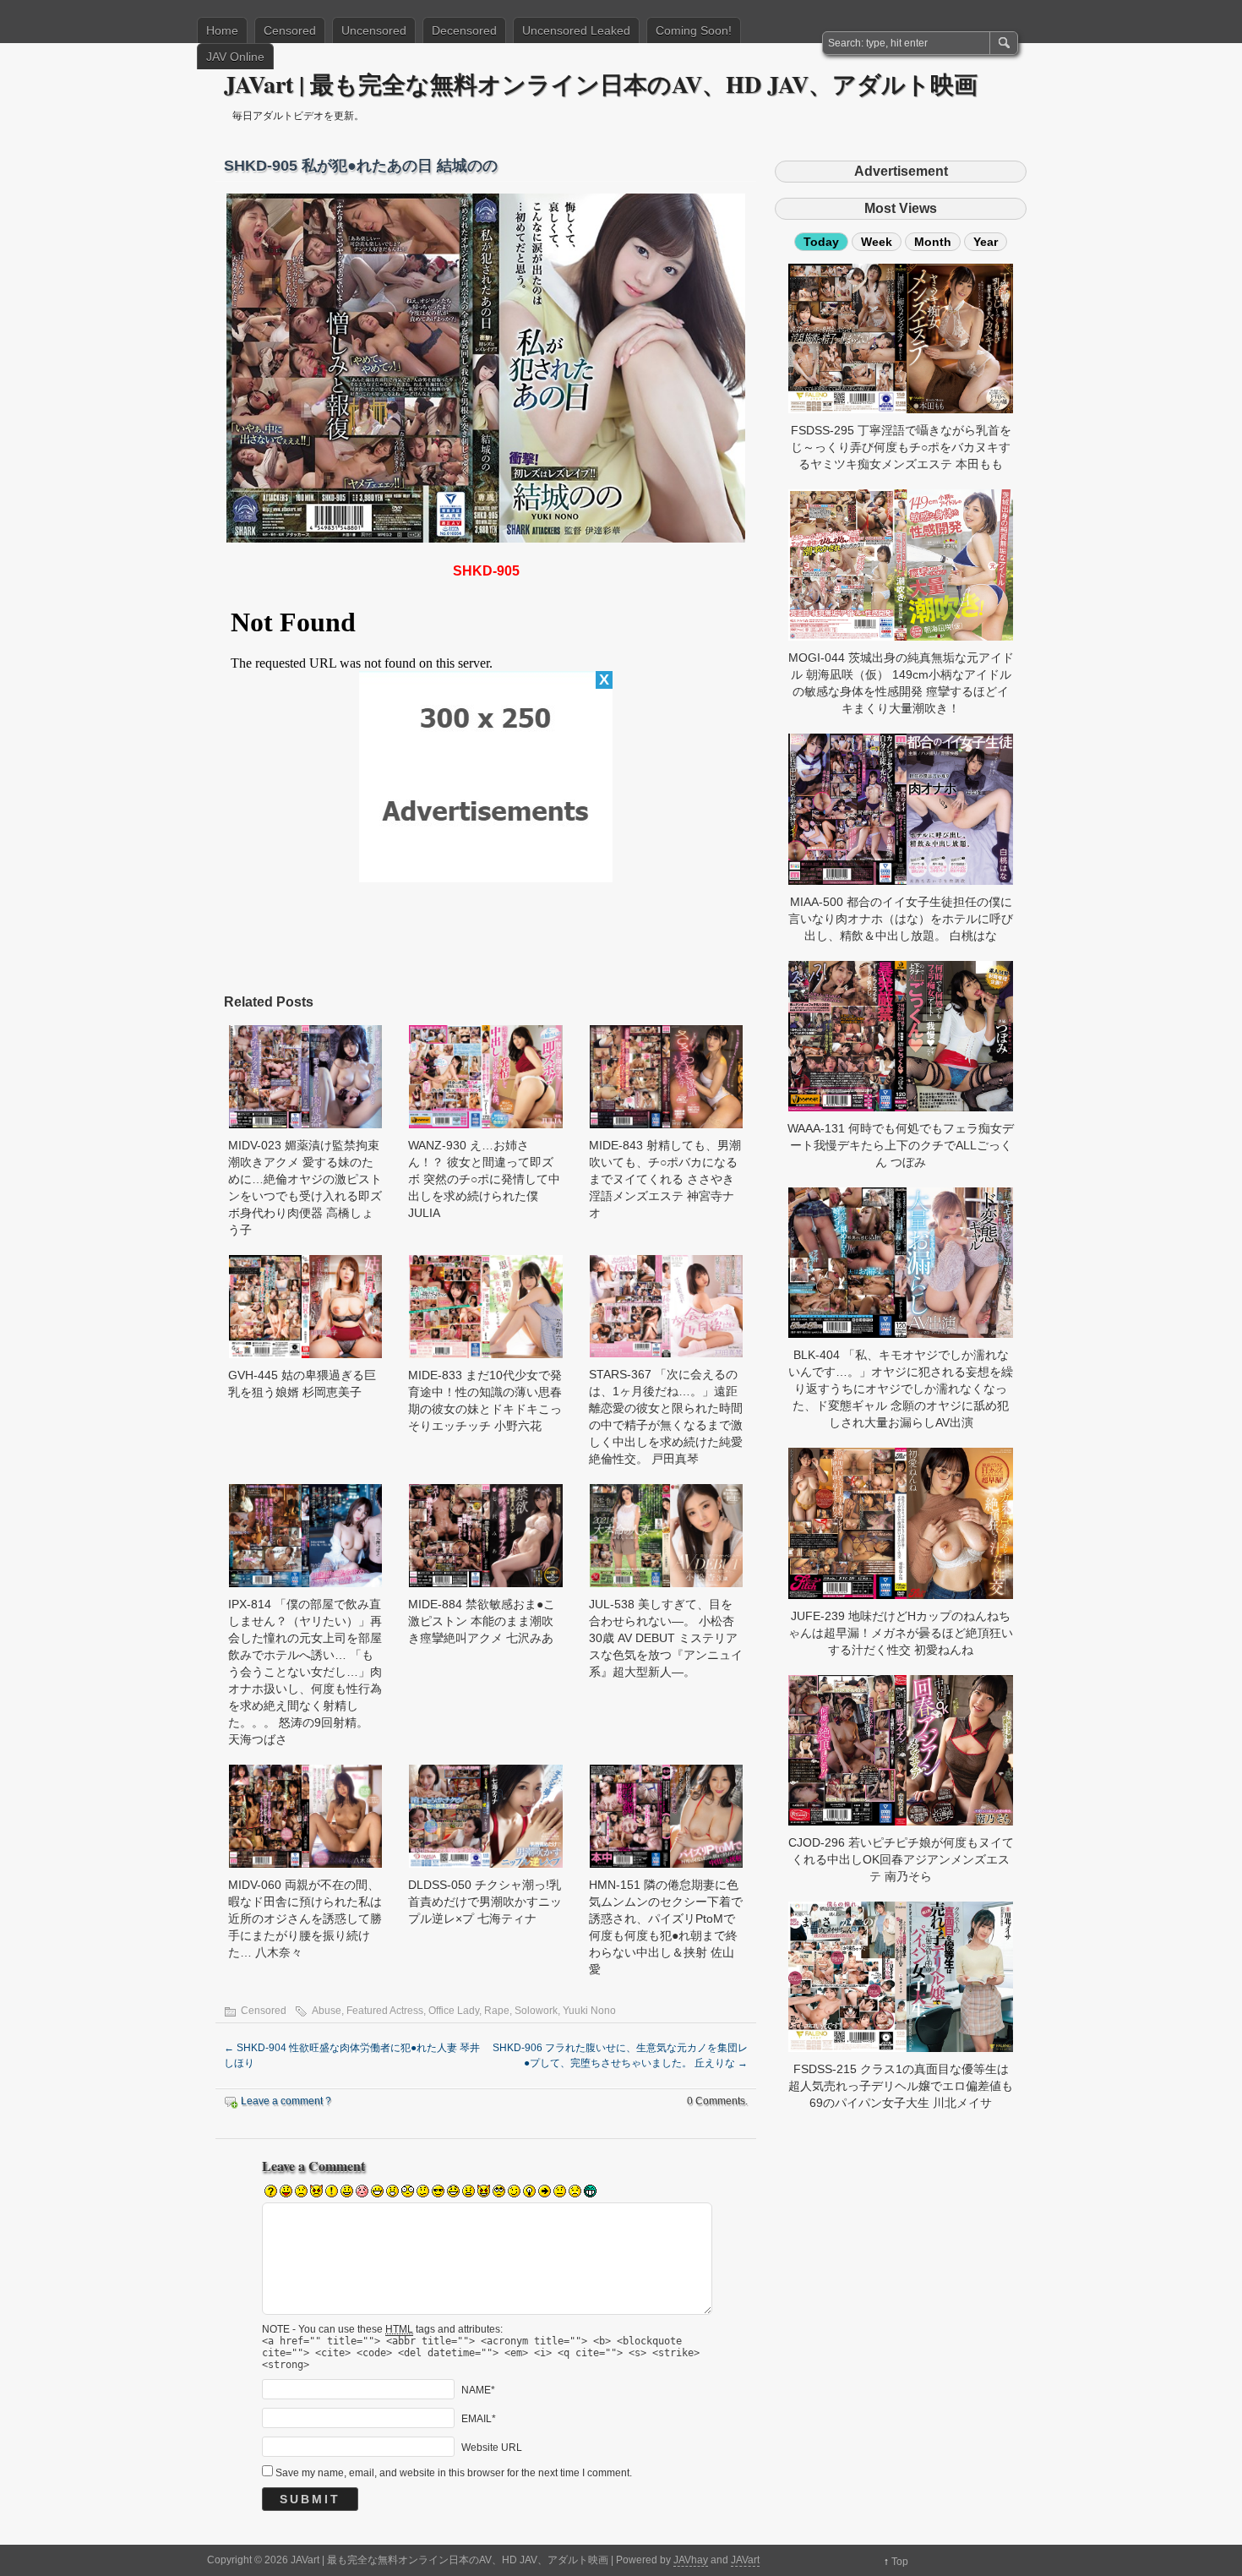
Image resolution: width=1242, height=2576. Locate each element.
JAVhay (691, 2560)
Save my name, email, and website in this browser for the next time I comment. (454, 2473)
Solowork (536, 2011)
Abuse (327, 2011)
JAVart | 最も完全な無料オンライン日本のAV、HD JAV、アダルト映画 (601, 84)
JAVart (745, 2560)
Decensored (464, 30)
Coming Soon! (694, 30)
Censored (290, 30)
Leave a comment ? (286, 2101)
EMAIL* (479, 2419)
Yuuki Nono (589, 2011)
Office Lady (454, 2011)
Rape (497, 2011)
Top (900, 2562)
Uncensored (374, 30)
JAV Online (235, 57)
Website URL (492, 2448)
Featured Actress (385, 2011)
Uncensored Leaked (576, 30)
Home (222, 30)
